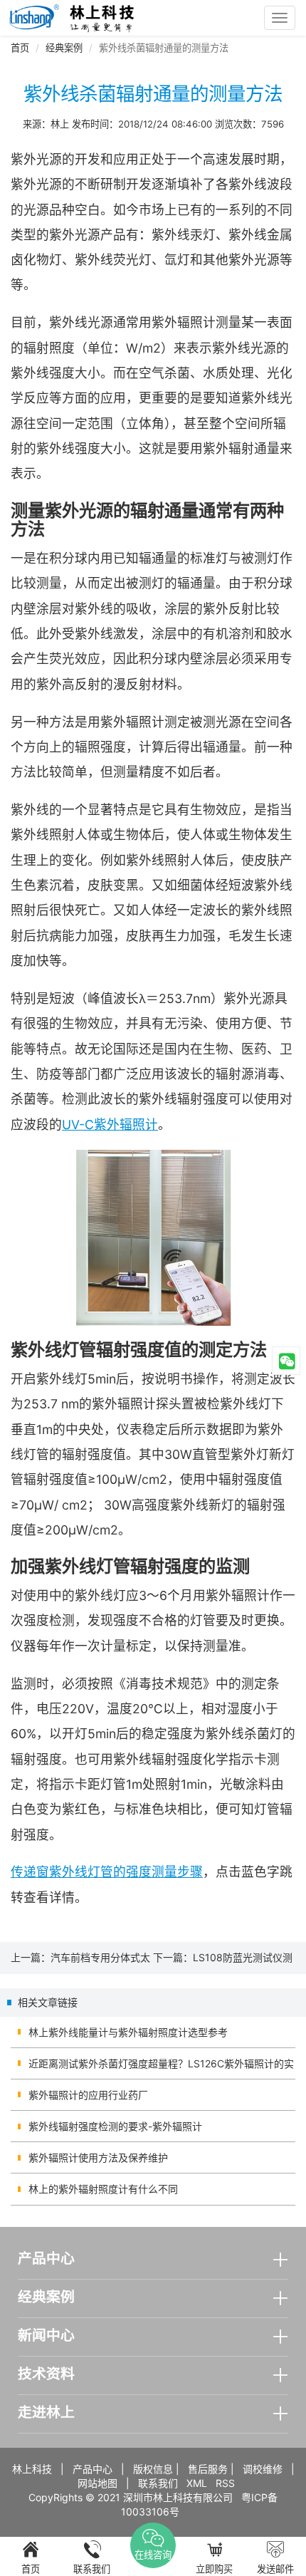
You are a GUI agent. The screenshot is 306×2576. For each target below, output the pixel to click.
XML (197, 2483)
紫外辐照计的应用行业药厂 (88, 2095)
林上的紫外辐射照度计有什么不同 (103, 2189)
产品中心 (93, 2469)
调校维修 (263, 2469)
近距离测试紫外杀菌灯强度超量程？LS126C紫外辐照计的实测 (161, 2068)
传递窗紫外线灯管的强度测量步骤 (107, 1872)
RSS (225, 2483)
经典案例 (64, 48)
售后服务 (208, 2469)
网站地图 (97, 2483)
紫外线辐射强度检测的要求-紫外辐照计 (115, 2126)
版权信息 (153, 2469)
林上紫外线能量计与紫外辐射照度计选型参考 (128, 2032)
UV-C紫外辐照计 (110, 1125)
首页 (20, 48)
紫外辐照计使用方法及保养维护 (98, 2157)
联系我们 (158, 2483)
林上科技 (32, 2469)
